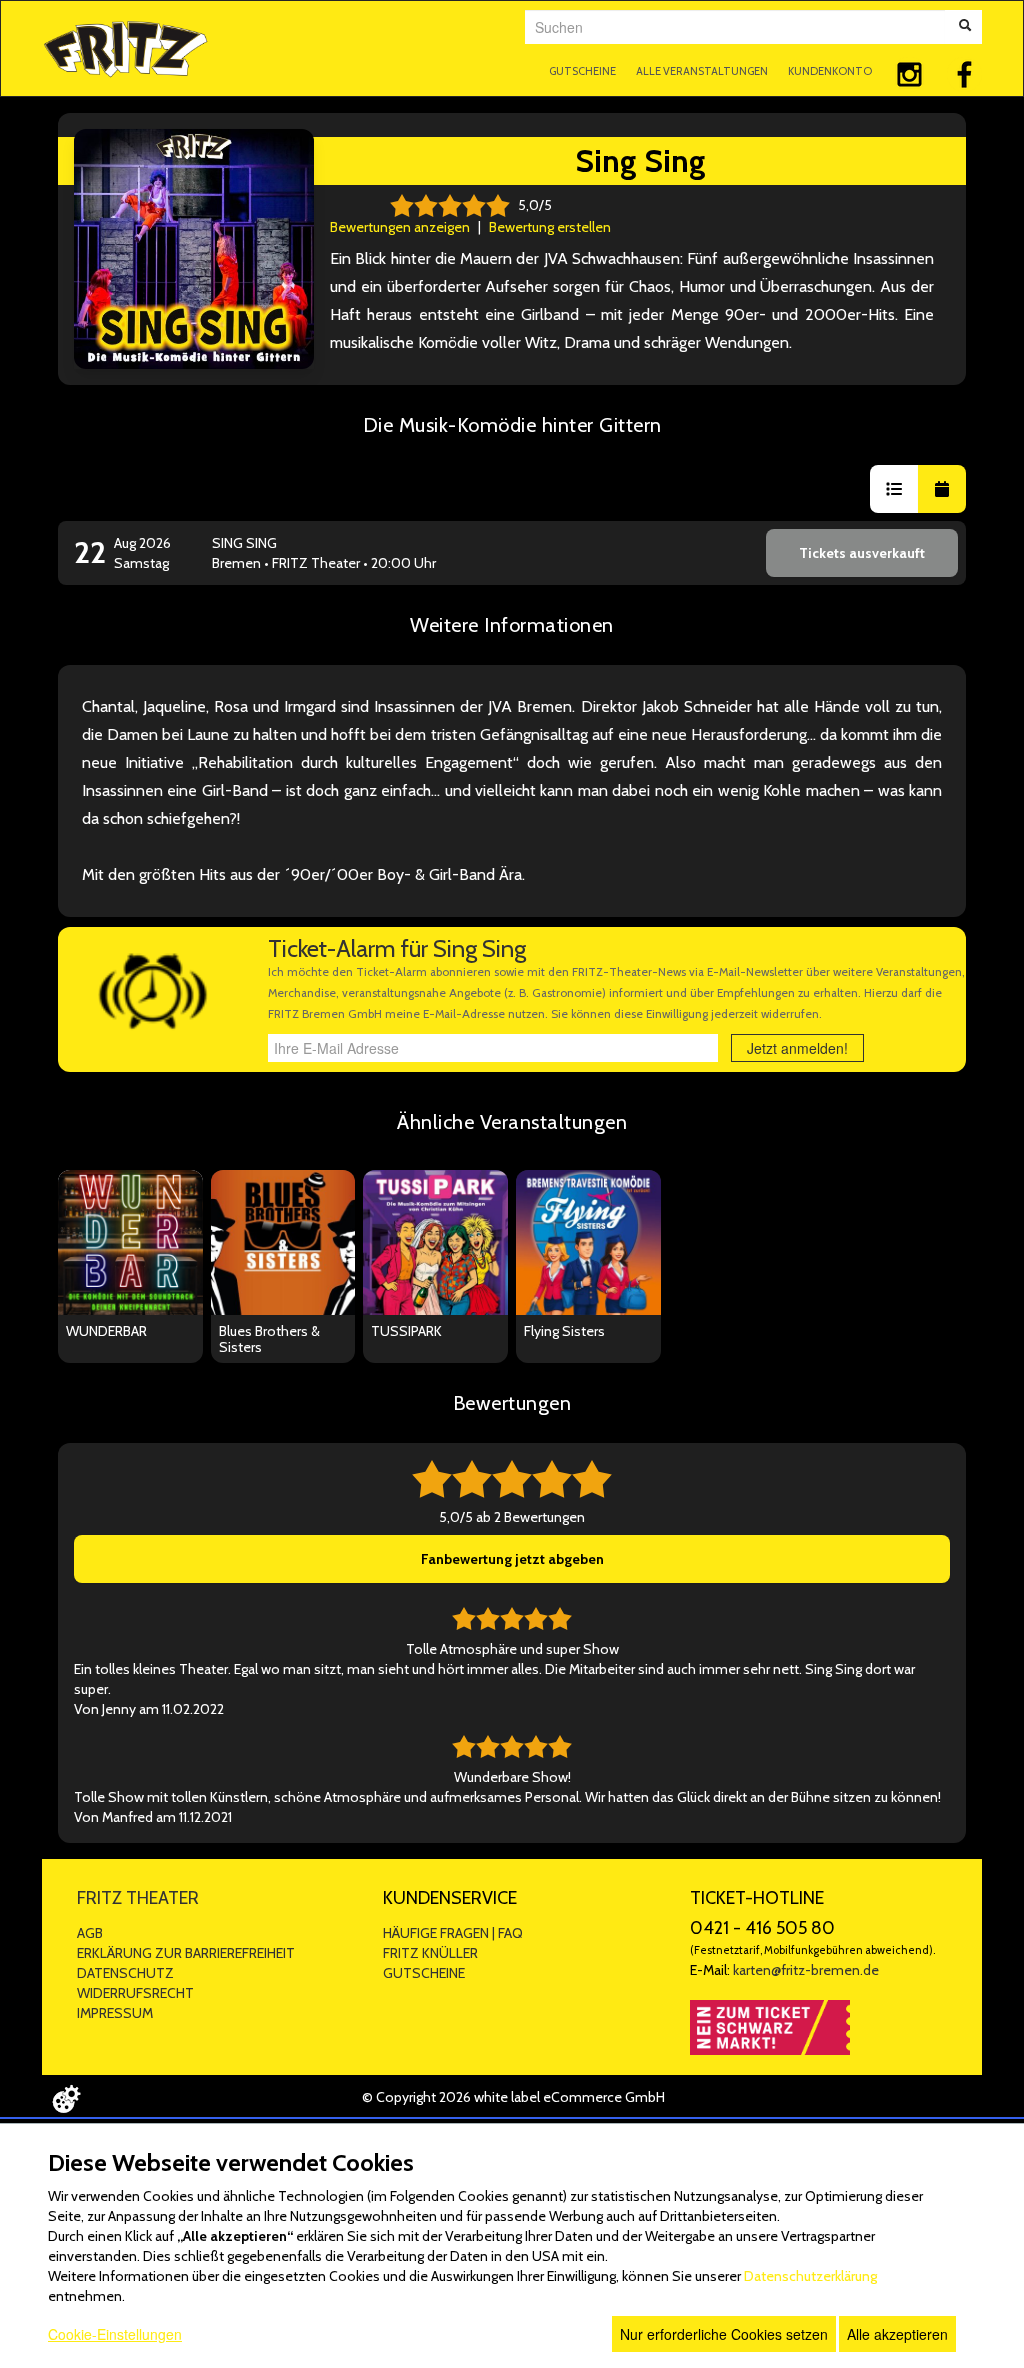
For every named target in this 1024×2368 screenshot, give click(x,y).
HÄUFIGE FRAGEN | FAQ (453, 1933)
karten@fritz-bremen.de (806, 1970)
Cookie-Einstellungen (115, 2334)
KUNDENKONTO (830, 71)
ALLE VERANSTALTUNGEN (702, 71)
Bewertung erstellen (550, 227)
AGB (90, 1933)
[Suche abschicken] (965, 27)
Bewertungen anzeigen (400, 227)
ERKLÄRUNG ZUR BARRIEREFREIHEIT (186, 1953)
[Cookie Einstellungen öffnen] (66, 2099)
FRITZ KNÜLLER (430, 1953)
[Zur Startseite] (125, 46)
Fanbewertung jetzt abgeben (512, 1559)
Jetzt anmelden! (797, 1048)
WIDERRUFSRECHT (135, 1993)
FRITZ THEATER (138, 1898)
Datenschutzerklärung (810, 2276)
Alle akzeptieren (897, 2334)
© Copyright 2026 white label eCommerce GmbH (513, 2097)
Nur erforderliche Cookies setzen (724, 2334)
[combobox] (735, 27)
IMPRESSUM (115, 2013)
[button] (894, 489)
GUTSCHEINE (582, 71)
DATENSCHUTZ (125, 1973)
